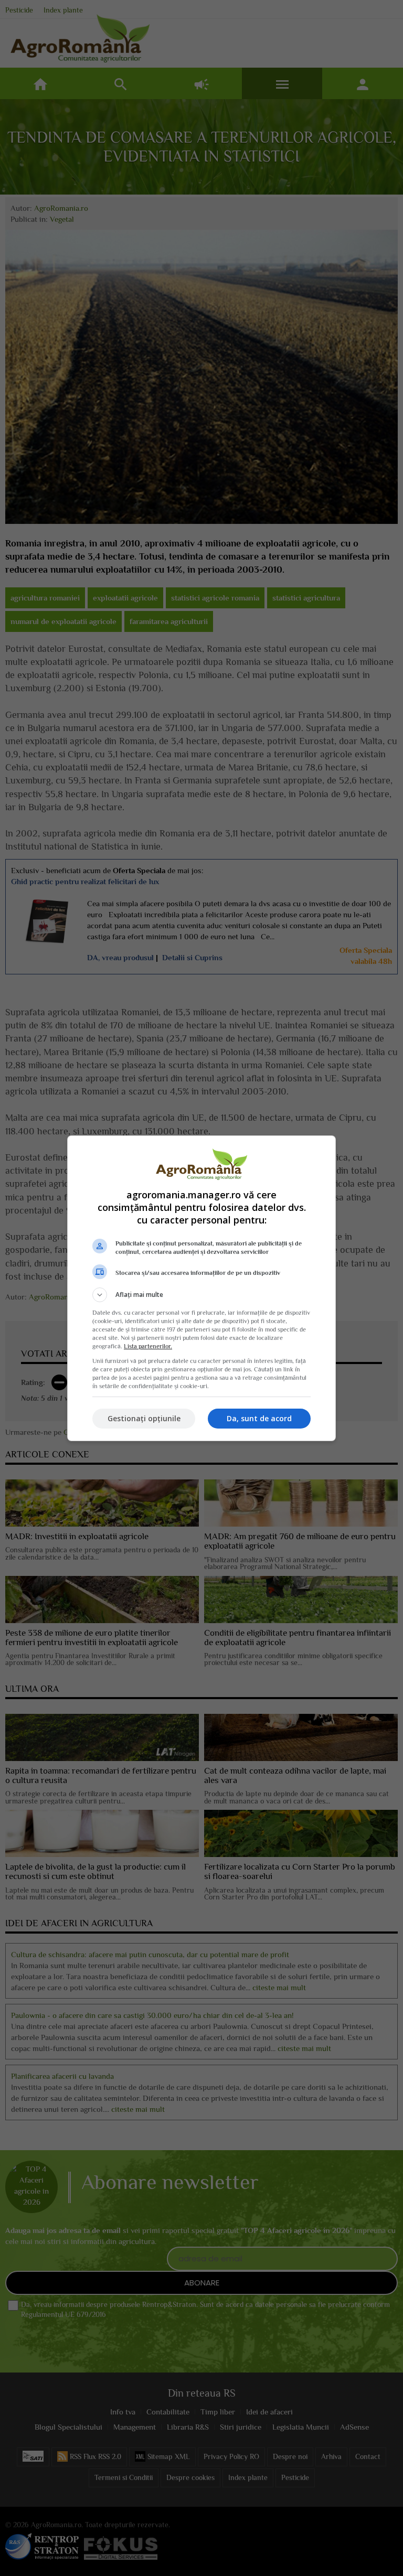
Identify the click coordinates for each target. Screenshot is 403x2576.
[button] (201, 1295)
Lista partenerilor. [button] (148, 1346)
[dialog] (201, 1288)
